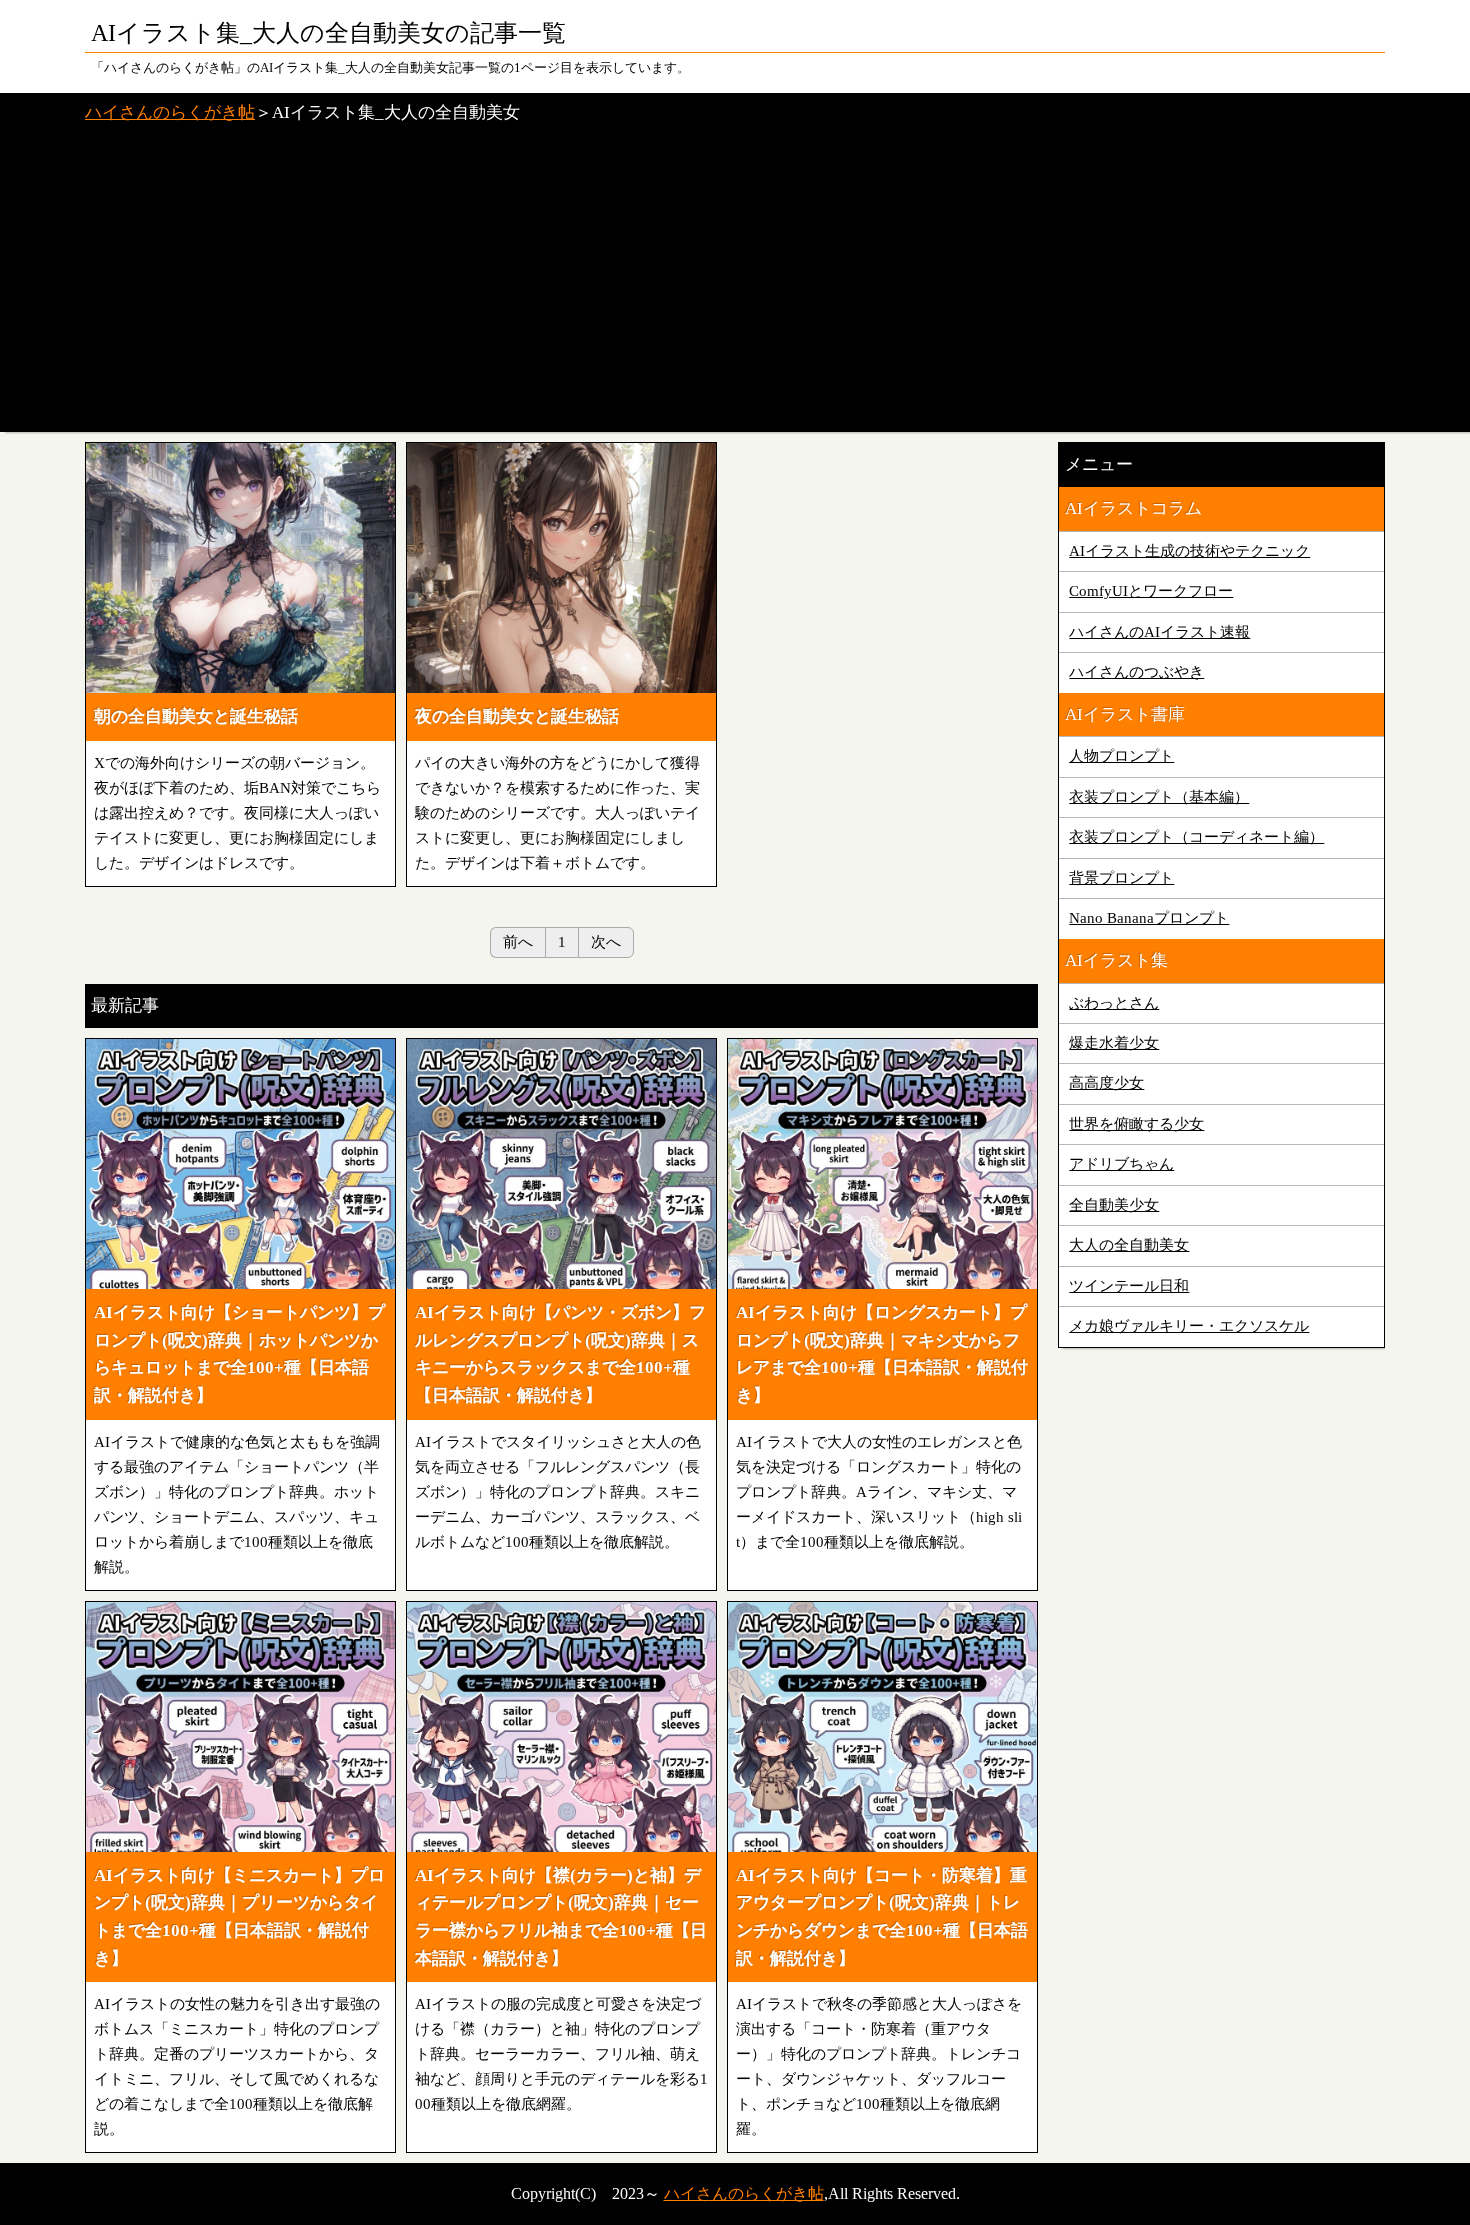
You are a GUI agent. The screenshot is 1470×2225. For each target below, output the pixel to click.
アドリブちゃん (1121, 1164)
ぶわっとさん (1114, 1003)
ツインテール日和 (1129, 1286)
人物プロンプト (1121, 756)
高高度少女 (1106, 1083)
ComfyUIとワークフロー (1151, 591)
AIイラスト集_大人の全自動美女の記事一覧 (328, 33)
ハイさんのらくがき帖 (170, 112)
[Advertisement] (735, 282)
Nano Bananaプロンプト (1149, 918)
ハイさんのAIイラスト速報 (1159, 632)
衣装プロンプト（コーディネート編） (1196, 837)
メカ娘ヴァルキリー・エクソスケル (1189, 1326)
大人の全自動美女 (1129, 1245)
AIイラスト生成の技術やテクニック (1189, 551)
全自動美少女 (1114, 1205)
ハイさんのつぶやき (1136, 672)
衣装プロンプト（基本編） (1159, 797)
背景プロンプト (1121, 878)
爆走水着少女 (1114, 1043)
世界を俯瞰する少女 (1136, 1124)
